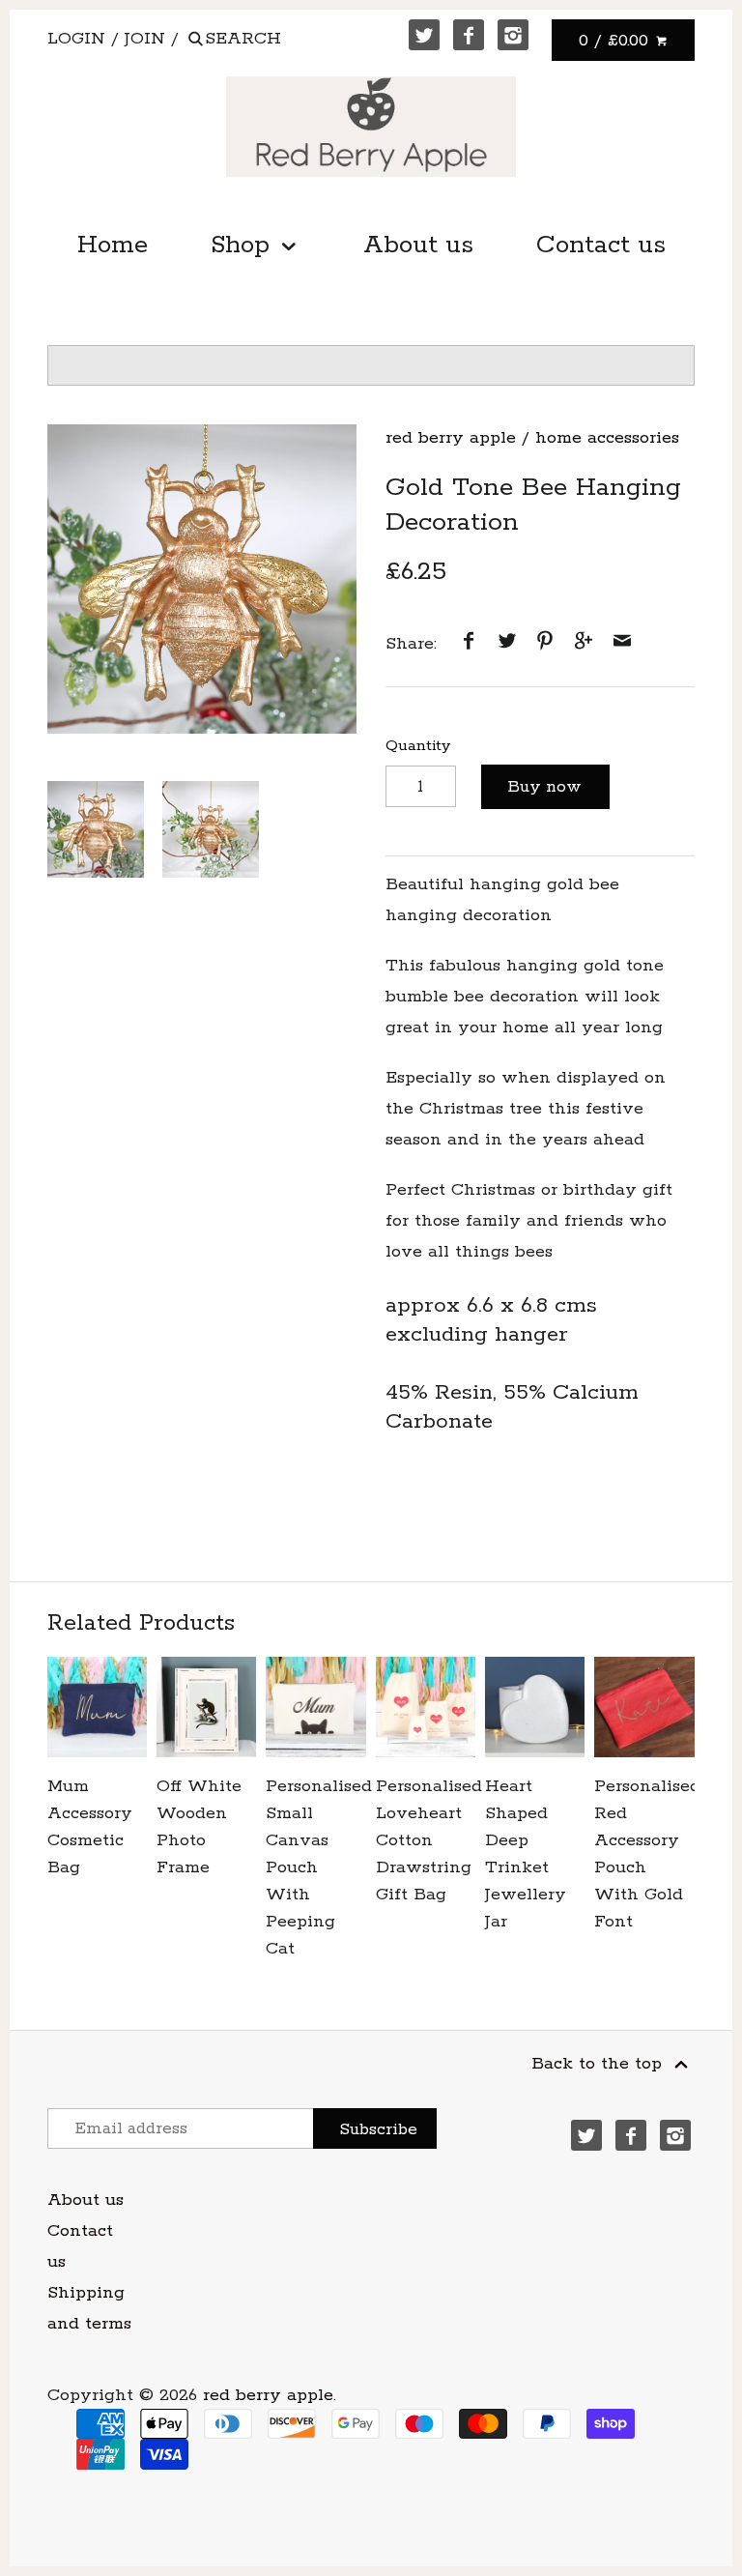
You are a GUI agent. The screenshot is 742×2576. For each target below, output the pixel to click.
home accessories (607, 438)
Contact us (601, 245)
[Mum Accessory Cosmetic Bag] (97, 1707)
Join (145, 39)
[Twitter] (424, 35)
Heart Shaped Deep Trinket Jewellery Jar (526, 1854)
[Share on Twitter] (507, 644)
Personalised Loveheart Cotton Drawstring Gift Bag (426, 1840)
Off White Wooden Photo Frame (199, 1827)
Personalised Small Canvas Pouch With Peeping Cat (315, 1867)
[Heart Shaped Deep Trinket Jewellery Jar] (535, 1707)
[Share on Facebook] (469, 644)
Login (76, 39)
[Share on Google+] (584, 644)
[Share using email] (622, 644)
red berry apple (451, 438)
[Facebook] (469, 35)
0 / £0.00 (616, 41)
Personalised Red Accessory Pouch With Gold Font (644, 1854)
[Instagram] (513, 35)
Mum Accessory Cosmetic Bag (90, 1827)
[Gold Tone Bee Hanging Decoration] (202, 579)
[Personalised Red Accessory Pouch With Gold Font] (644, 1707)
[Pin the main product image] (545, 644)
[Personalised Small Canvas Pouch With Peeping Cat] (315, 1707)
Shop (244, 245)
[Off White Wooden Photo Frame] (206, 1707)
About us (418, 245)
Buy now (545, 787)
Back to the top (599, 2064)
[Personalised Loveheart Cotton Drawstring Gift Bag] (426, 1707)
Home (113, 245)
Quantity (418, 746)
